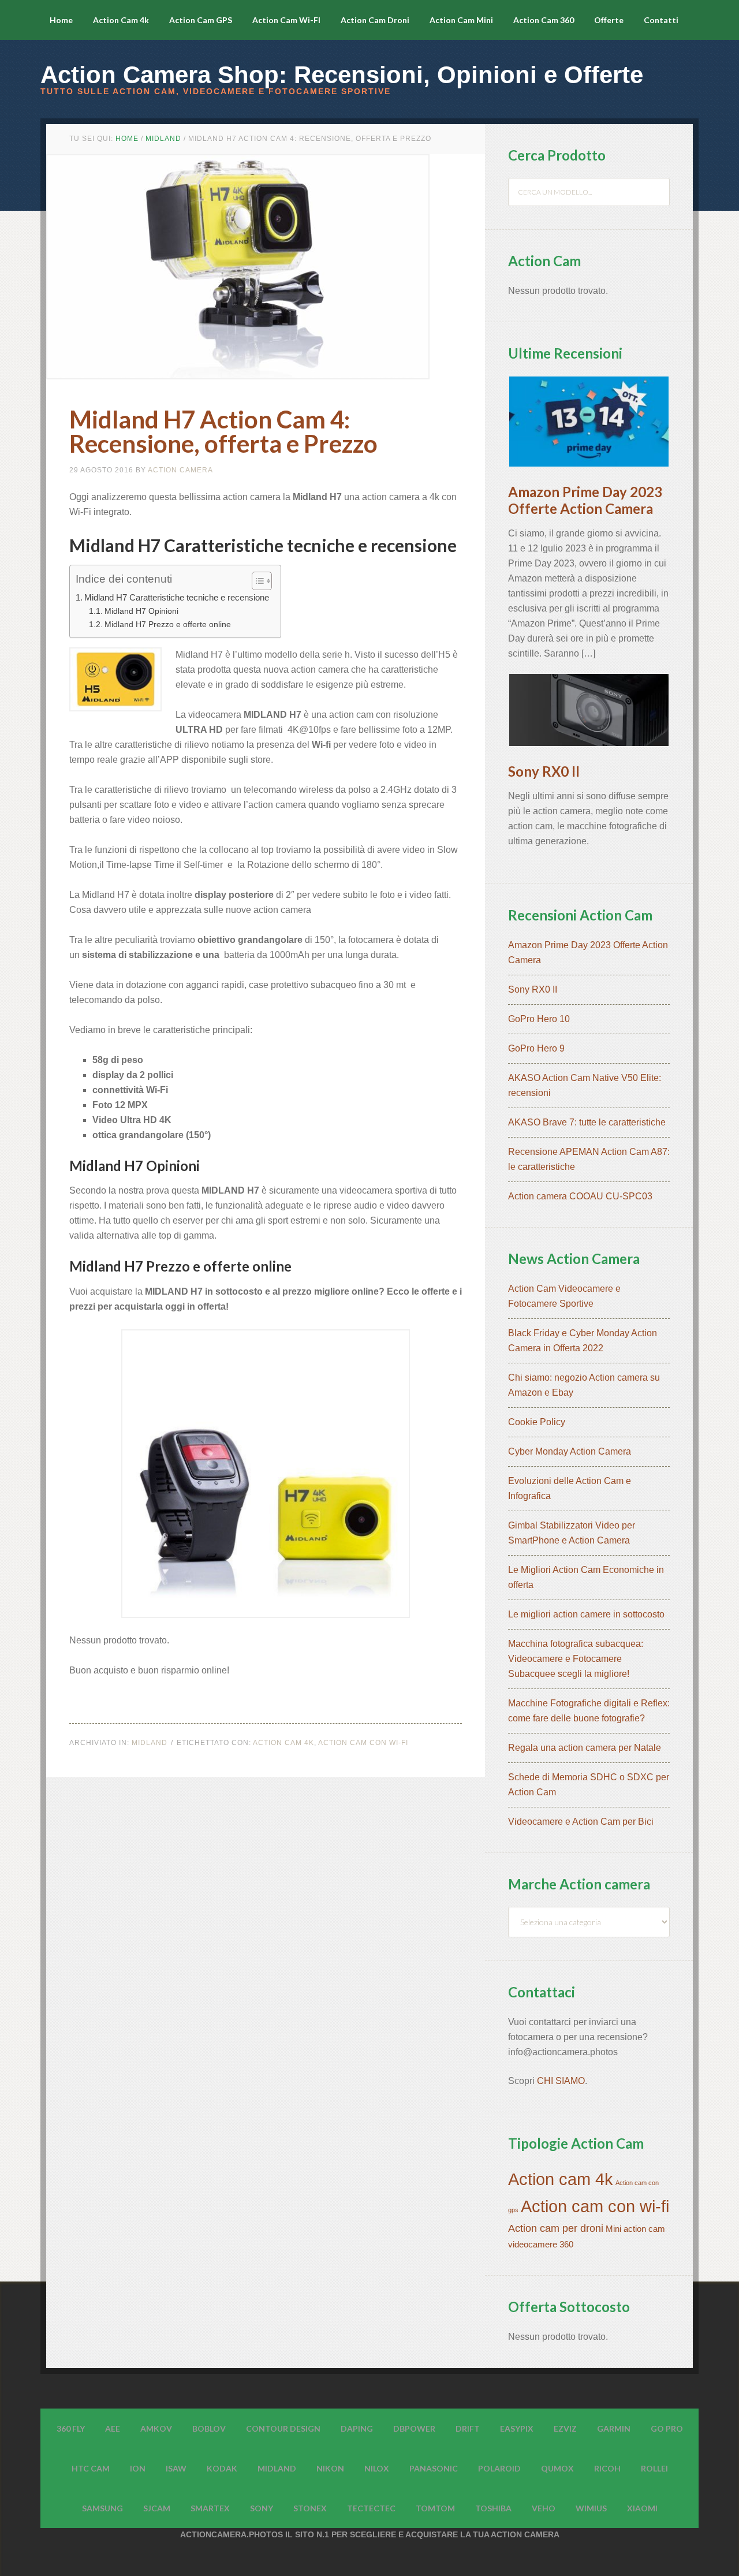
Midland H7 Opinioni (141, 611)
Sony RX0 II (544, 771)
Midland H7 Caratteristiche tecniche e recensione (177, 597)
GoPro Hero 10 (539, 1019)
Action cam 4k (283, 1743)
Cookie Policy (537, 1422)
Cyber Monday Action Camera (570, 1451)
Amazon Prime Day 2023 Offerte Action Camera (585, 500)
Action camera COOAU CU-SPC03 (580, 1196)
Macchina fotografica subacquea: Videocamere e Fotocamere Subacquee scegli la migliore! (576, 1659)
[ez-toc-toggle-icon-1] (256, 581)
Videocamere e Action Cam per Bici (581, 1822)
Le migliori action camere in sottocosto (586, 1614)
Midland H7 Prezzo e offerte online (168, 624)
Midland (150, 1743)
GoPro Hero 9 (536, 1048)
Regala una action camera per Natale (585, 1748)
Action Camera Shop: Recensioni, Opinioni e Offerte (342, 75)
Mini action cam (635, 2229)
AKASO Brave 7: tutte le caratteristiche (587, 1122)
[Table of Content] (262, 581)
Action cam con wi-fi (363, 1743)
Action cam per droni (556, 2228)
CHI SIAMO (561, 2081)
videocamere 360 (541, 2245)
